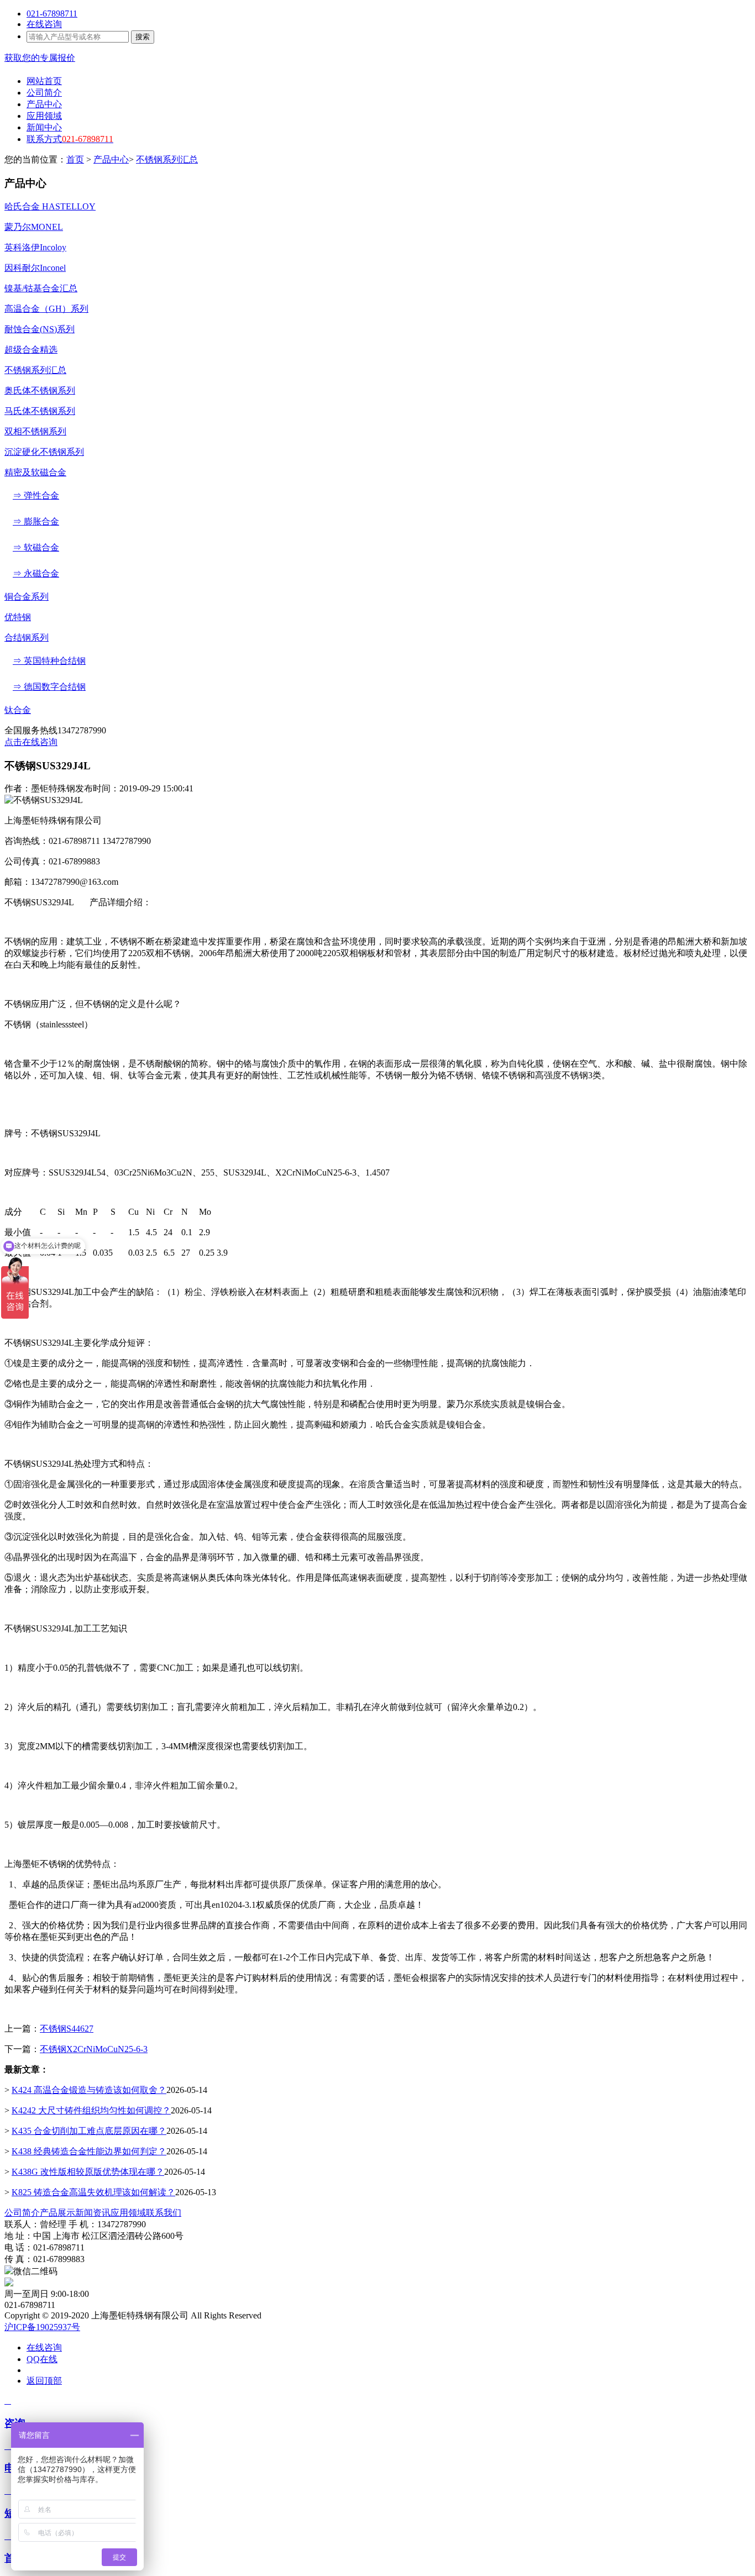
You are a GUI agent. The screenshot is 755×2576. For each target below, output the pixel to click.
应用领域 (128, 2213)
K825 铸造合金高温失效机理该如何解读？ (93, 2192)
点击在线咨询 (31, 742)
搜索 (143, 37)
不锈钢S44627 (67, 2029)
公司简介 (22, 2213)
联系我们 (164, 2213)
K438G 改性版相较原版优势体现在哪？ (88, 2172)
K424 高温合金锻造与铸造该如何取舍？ (89, 2090)
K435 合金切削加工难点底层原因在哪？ (89, 2131)
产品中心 (111, 159)
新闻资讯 (93, 2213)
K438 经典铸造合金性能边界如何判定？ (89, 2151)
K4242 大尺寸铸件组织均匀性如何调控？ (91, 2110)
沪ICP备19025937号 (42, 2327)
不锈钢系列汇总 (167, 159)
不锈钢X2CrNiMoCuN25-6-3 (94, 2049)
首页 (75, 159)
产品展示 (57, 2213)
